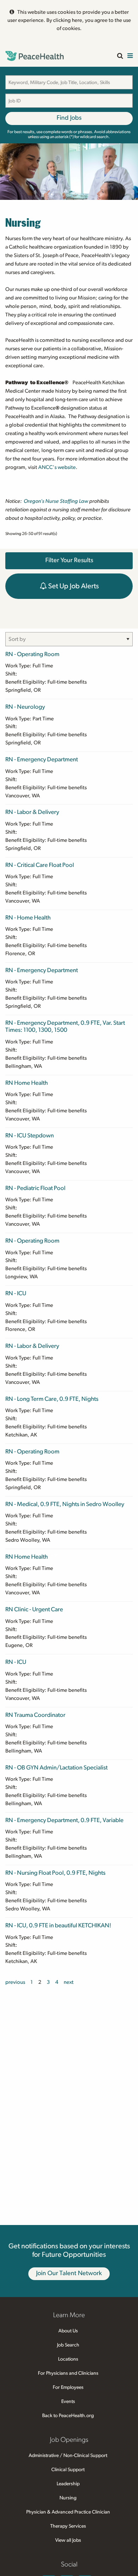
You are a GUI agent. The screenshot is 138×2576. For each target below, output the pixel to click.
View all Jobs (68, 2540)
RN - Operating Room (32, 654)
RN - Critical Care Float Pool (40, 865)
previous (15, 1982)
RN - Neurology (25, 707)
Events (68, 2402)
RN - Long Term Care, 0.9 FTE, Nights (52, 1399)
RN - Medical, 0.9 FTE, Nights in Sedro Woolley (65, 1504)
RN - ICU (16, 1293)
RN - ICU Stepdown (30, 1135)
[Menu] (130, 56)
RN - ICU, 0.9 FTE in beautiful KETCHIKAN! (58, 1925)
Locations (68, 2359)
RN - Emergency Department (42, 759)
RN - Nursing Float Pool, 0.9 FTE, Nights (55, 1873)
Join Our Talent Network (69, 2273)
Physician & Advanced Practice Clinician (68, 2512)
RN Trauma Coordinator (35, 1715)
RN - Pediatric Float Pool (35, 1188)
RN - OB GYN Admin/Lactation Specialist (56, 1768)
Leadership (68, 2484)
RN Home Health (27, 1083)
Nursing (68, 2498)
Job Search (68, 2345)
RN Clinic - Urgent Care (34, 1609)
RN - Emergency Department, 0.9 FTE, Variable (64, 1820)
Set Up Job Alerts (73, 586)
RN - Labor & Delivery (32, 812)
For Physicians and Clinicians (68, 2373)
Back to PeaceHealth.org (68, 2416)
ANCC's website (57, 467)
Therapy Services (68, 2526)
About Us (68, 2331)
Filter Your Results (69, 560)
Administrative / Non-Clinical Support (68, 2456)
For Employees (68, 2387)
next (69, 1982)
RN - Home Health (28, 918)
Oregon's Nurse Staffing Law (56, 501)
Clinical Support (68, 2470)
